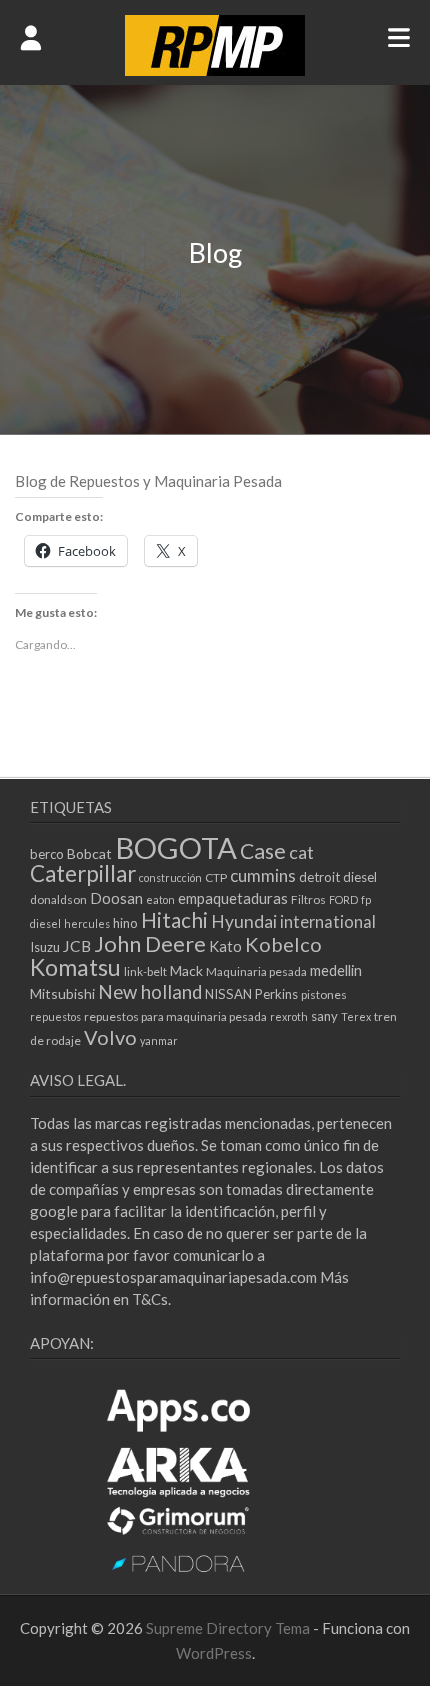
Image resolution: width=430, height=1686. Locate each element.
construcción (170, 877)
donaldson (58, 899)
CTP (216, 877)
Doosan (116, 898)
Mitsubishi (62, 993)
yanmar (159, 1040)
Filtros (308, 899)
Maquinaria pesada (256, 971)
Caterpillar (83, 873)
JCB (77, 946)
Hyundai (244, 921)
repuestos (55, 1016)
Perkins (276, 994)
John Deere (150, 943)
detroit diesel (338, 877)
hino (125, 923)
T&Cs (150, 1299)
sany (324, 1016)
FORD (343, 899)
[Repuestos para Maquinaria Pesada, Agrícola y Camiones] (215, 70)
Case (263, 851)
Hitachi (174, 919)
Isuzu (45, 947)
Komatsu (75, 967)
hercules (87, 923)
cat (301, 852)
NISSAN (228, 994)
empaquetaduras (233, 898)
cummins (263, 875)
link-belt (145, 971)
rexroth (289, 1016)
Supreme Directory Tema (229, 1628)
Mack (186, 970)
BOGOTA (176, 847)
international (328, 921)
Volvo (110, 1037)
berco (47, 854)
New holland (150, 992)
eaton (160, 899)
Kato (225, 946)
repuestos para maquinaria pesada (175, 1016)
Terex (356, 1016)
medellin (336, 970)
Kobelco (283, 944)
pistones (324, 994)
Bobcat (89, 853)
